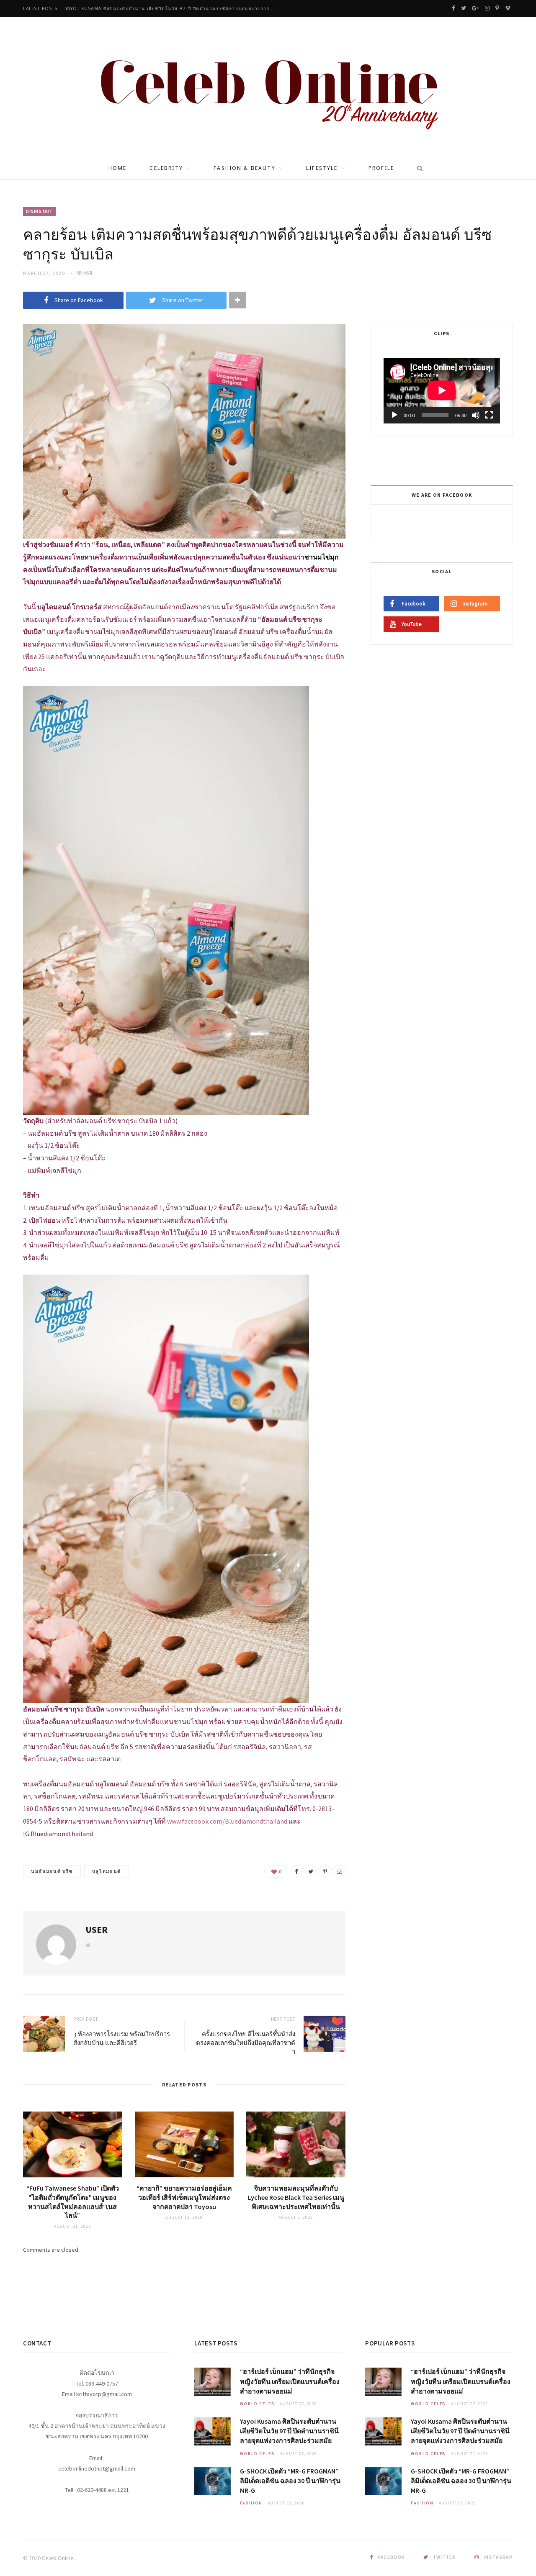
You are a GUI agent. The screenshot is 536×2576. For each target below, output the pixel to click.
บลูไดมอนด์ (107, 1871)
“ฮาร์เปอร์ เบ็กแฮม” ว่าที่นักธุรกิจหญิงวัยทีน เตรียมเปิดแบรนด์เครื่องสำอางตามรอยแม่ (290, 2381)
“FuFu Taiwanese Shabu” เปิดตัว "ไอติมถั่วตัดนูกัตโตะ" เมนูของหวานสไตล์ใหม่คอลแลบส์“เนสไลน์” (73, 2202)
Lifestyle (322, 168)
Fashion (251, 2503)
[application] (442, 390)
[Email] (339, 1871)
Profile (381, 168)
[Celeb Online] (268, 88)
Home (118, 168)
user (97, 1929)
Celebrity (166, 168)
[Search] (417, 168)
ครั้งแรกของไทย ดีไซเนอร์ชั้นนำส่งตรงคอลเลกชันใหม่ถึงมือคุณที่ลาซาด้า (246, 2042)
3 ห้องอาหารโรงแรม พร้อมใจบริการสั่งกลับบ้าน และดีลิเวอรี (122, 2038)
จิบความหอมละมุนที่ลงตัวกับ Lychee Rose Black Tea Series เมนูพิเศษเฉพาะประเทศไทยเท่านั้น (296, 2197)
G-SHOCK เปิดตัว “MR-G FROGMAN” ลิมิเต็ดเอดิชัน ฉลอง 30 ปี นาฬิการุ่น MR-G (290, 2481)
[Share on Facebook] (296, 1871)
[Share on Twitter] (311, 1871)
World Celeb (258, 2404)
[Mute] (476, 415)
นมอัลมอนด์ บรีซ (52, 1871)
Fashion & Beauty (245, 168)
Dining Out (39, 211)
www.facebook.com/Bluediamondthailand (227, 1821)
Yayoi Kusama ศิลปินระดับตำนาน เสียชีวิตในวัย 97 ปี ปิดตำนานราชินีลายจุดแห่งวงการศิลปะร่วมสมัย (172, 9)
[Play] (394, 415)
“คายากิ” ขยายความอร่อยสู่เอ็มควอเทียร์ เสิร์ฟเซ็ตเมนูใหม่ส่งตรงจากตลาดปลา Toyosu (184, 2197)
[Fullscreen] (489, 415)
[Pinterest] (325, 1871)
